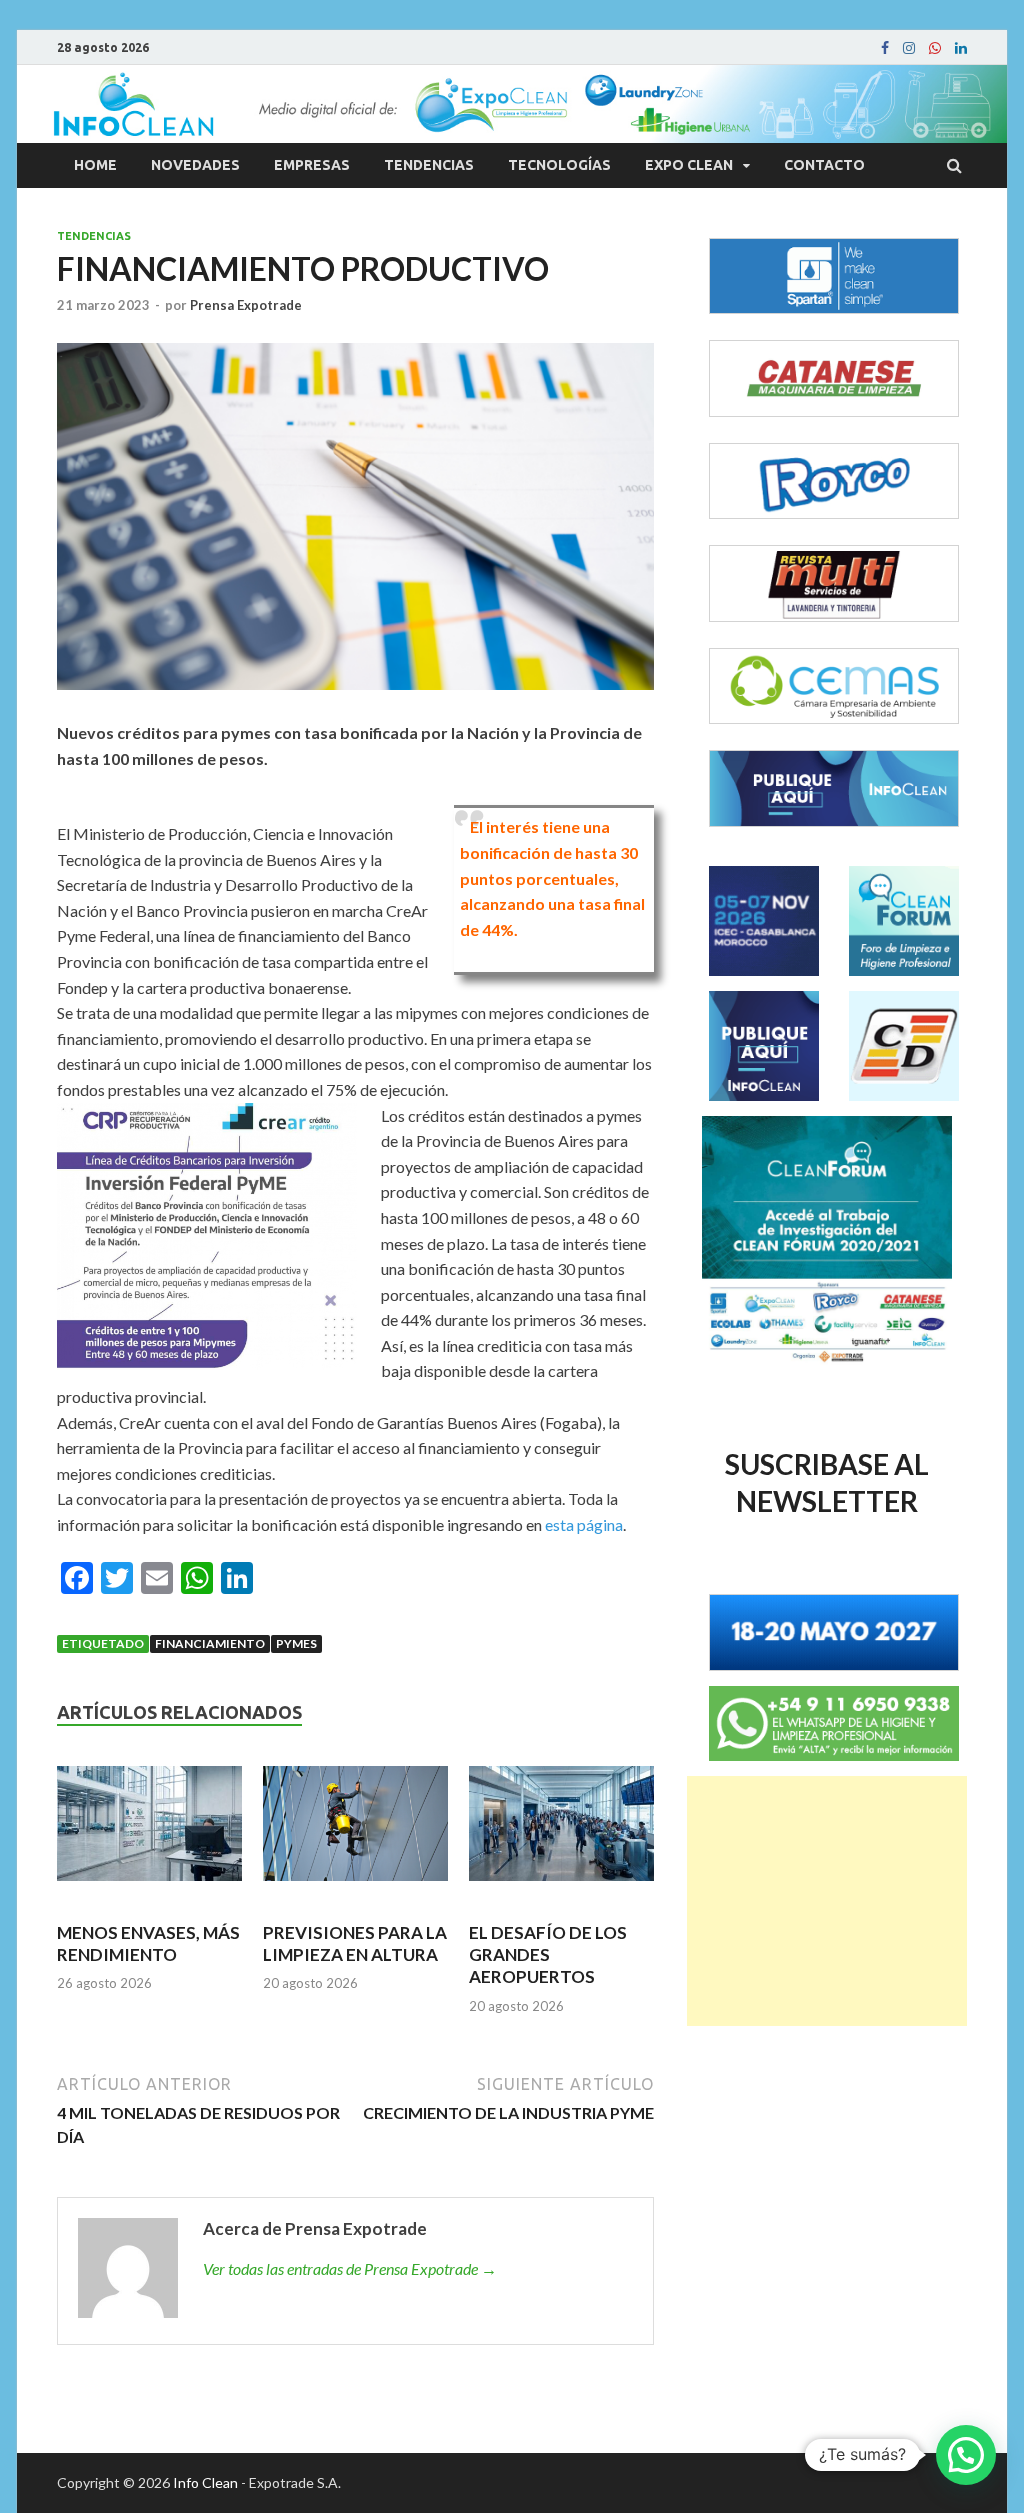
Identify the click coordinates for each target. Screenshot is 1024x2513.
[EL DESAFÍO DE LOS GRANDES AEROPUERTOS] (561, 1832)
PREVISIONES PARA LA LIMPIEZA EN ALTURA (355, 1943)
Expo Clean (689, 165)
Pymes (296, 1643)
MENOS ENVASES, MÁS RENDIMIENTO (148, 1943)
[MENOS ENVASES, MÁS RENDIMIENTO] (149, 1832)
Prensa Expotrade (246, 305)
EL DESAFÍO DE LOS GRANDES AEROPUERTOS (548, 1954)
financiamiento (210, 1643)
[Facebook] (885, 48)
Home (95, 165)
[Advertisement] (827, 1901)
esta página (584, 1524)
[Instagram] (909, 48)
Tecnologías (559, 165)
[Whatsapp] (935, 48)
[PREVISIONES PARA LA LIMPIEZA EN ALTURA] (355, 1832)
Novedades (195, 165)
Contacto (824, 165)
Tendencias (429, 165)
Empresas (312, 165)
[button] (966, 2455)
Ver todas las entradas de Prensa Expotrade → (350, 2268)
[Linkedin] (961, 48)
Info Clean (205, 2482)
